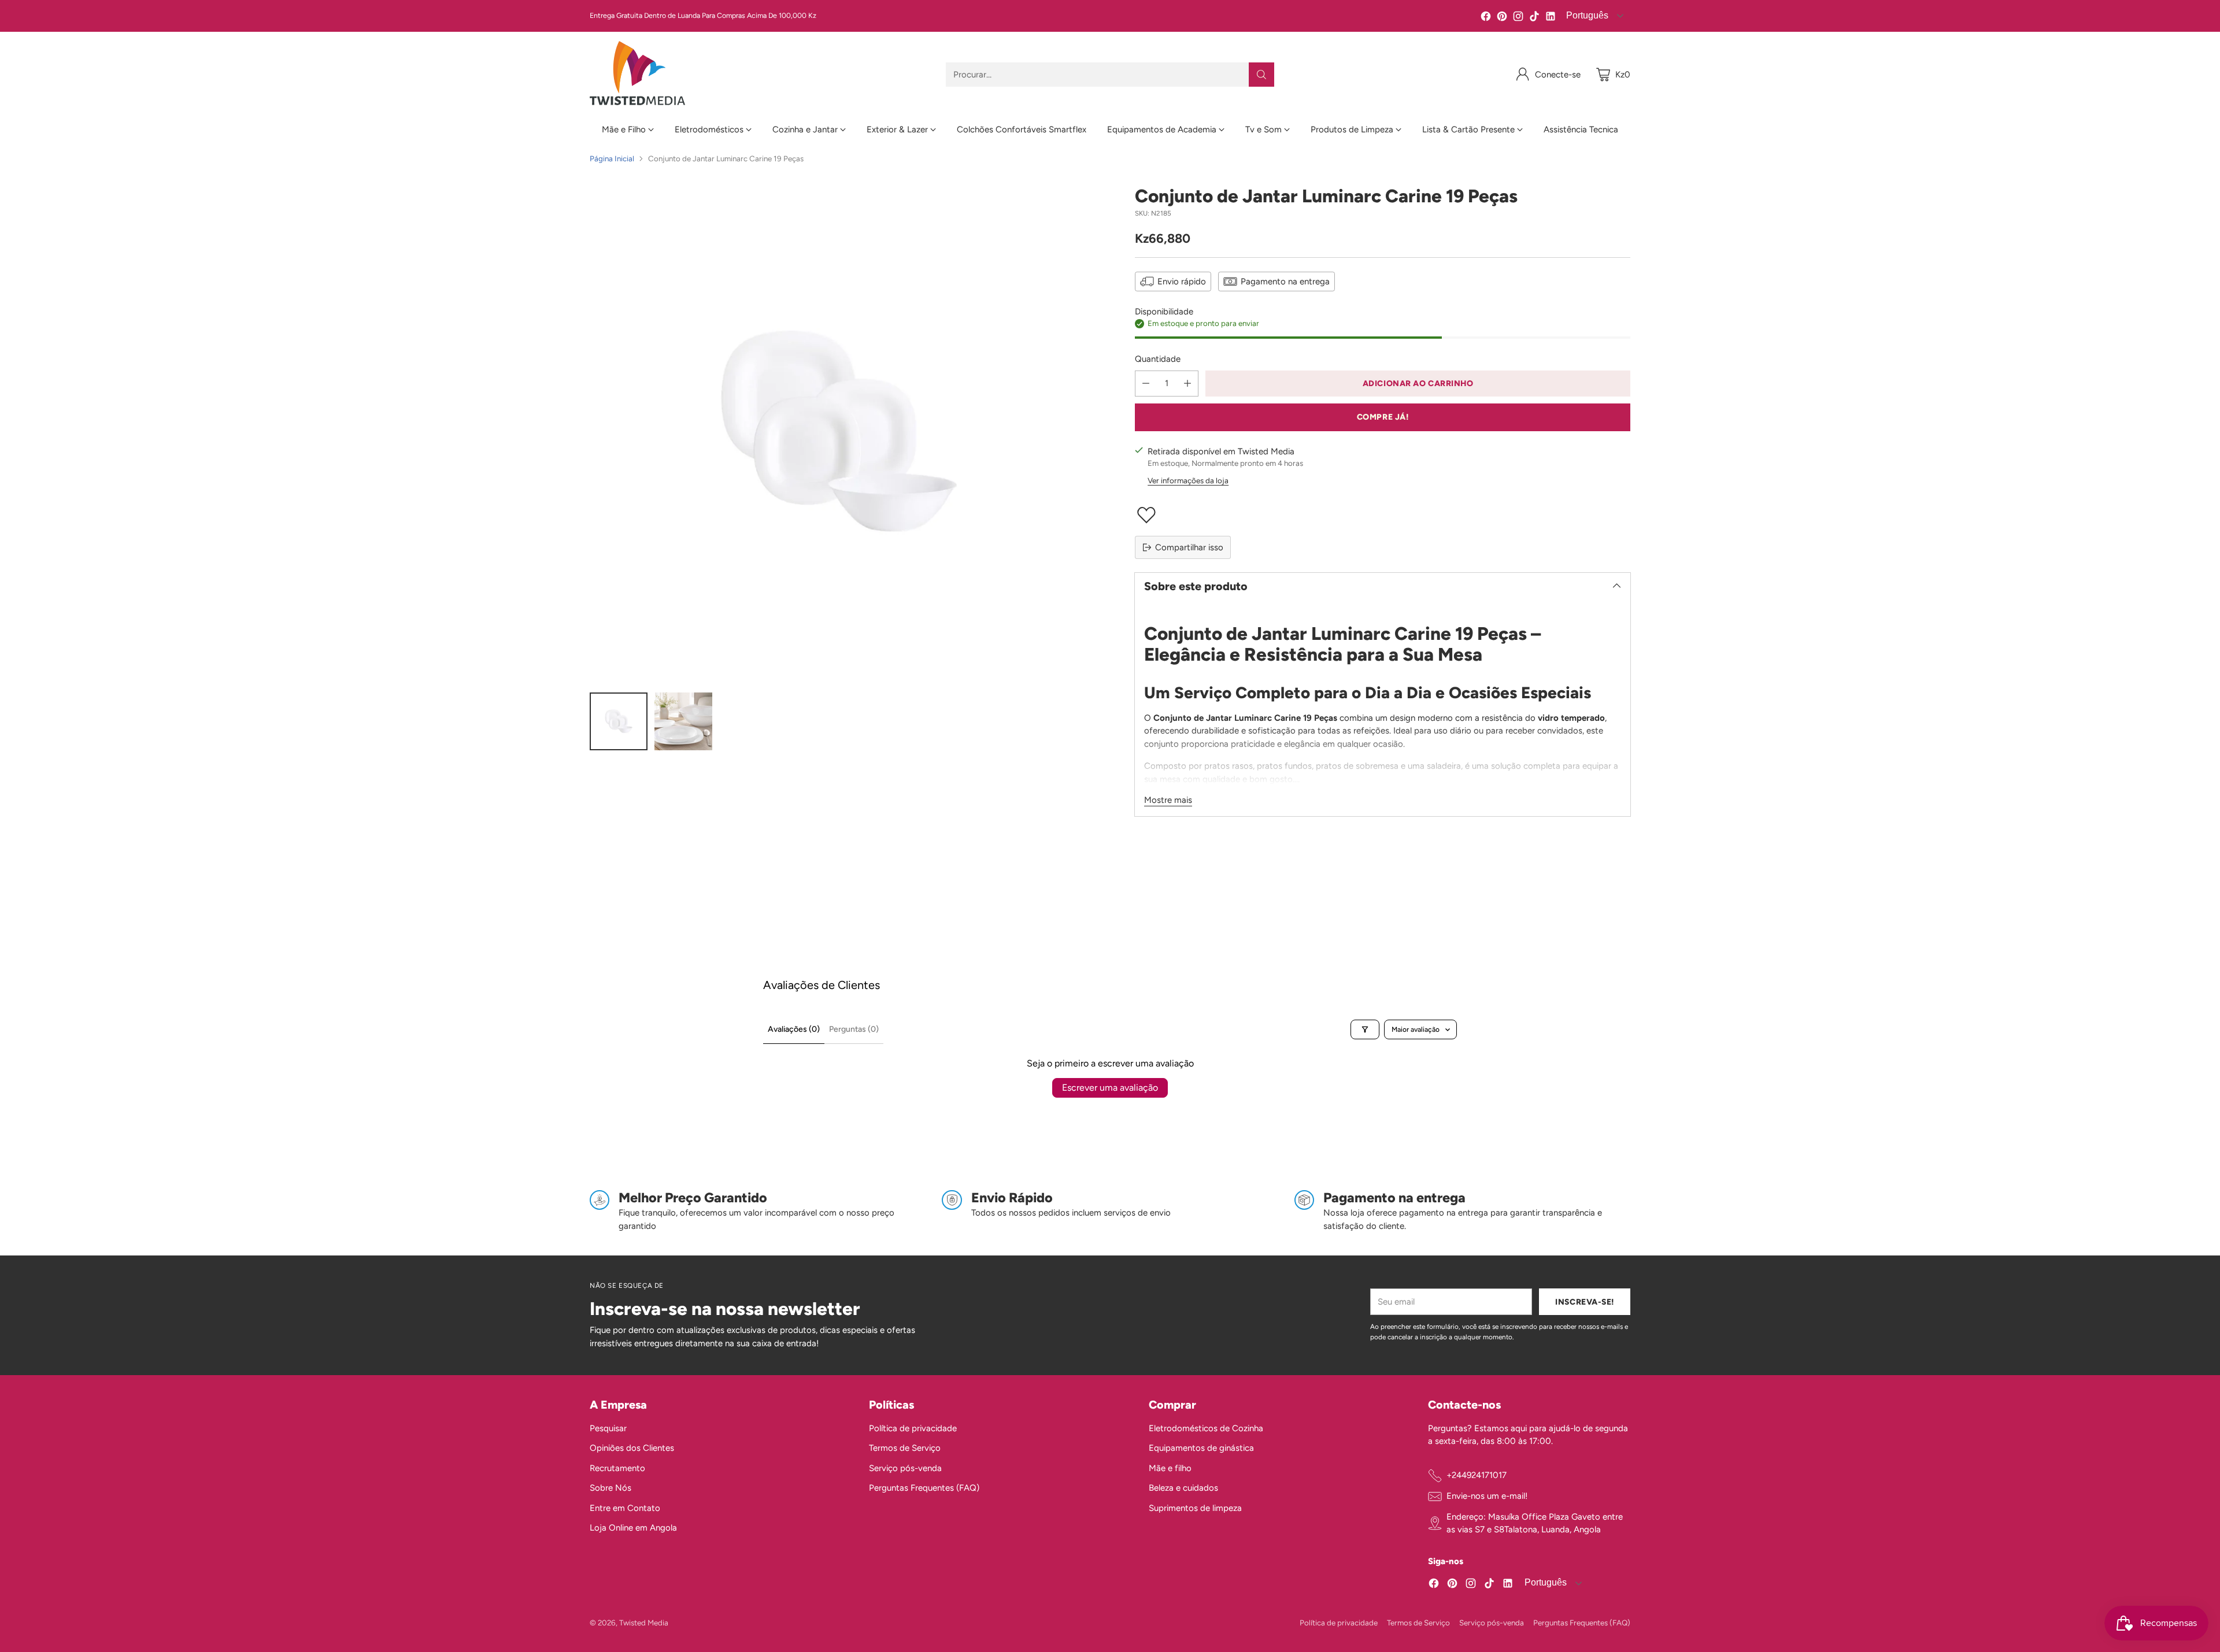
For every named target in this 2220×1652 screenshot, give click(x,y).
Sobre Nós (610, 1488)
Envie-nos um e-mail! (1487, 1496)
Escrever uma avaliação (1110, 1088)
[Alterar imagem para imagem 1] (619, 721)
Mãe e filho (1170, 1468)
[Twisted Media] (637, 74)
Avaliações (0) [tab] (794, 1029)
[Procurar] (1261, 75)
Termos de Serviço (905, 1448)
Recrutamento (617, 1468)
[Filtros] (1365, 1029)
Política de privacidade (913, 1428)
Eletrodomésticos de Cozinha (1206, 1428)
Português (1586, 15)
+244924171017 (1477, 1475)
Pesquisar (608, 1428)
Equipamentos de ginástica (1201, 1448)
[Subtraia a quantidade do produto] (1146, 384)
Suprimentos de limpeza (1195, 1508)
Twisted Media (644, 1623)
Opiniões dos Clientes (632, 1448)
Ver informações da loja (1188, 480)
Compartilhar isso (1189, 547)
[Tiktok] (1534, 18)
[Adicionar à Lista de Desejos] (1383, 515)
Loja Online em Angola (633, 1528)
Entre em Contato (625, 1508)
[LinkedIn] (1551, 18)
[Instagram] (1518, 18)
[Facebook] (1486, 18)
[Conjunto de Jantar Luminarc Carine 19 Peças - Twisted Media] (837, 433)
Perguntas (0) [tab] (854, 1029)
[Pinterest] (1502, 18)
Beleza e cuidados (1183, 1488)
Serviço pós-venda (905, 1468)
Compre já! (1383, 417)
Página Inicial (612, 158)
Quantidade (1158, 359)
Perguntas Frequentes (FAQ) (924, 1488)
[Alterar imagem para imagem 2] (683, 721)
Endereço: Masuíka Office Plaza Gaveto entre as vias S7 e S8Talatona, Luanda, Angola (1535, 1523)
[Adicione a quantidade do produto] (1187, 384)
